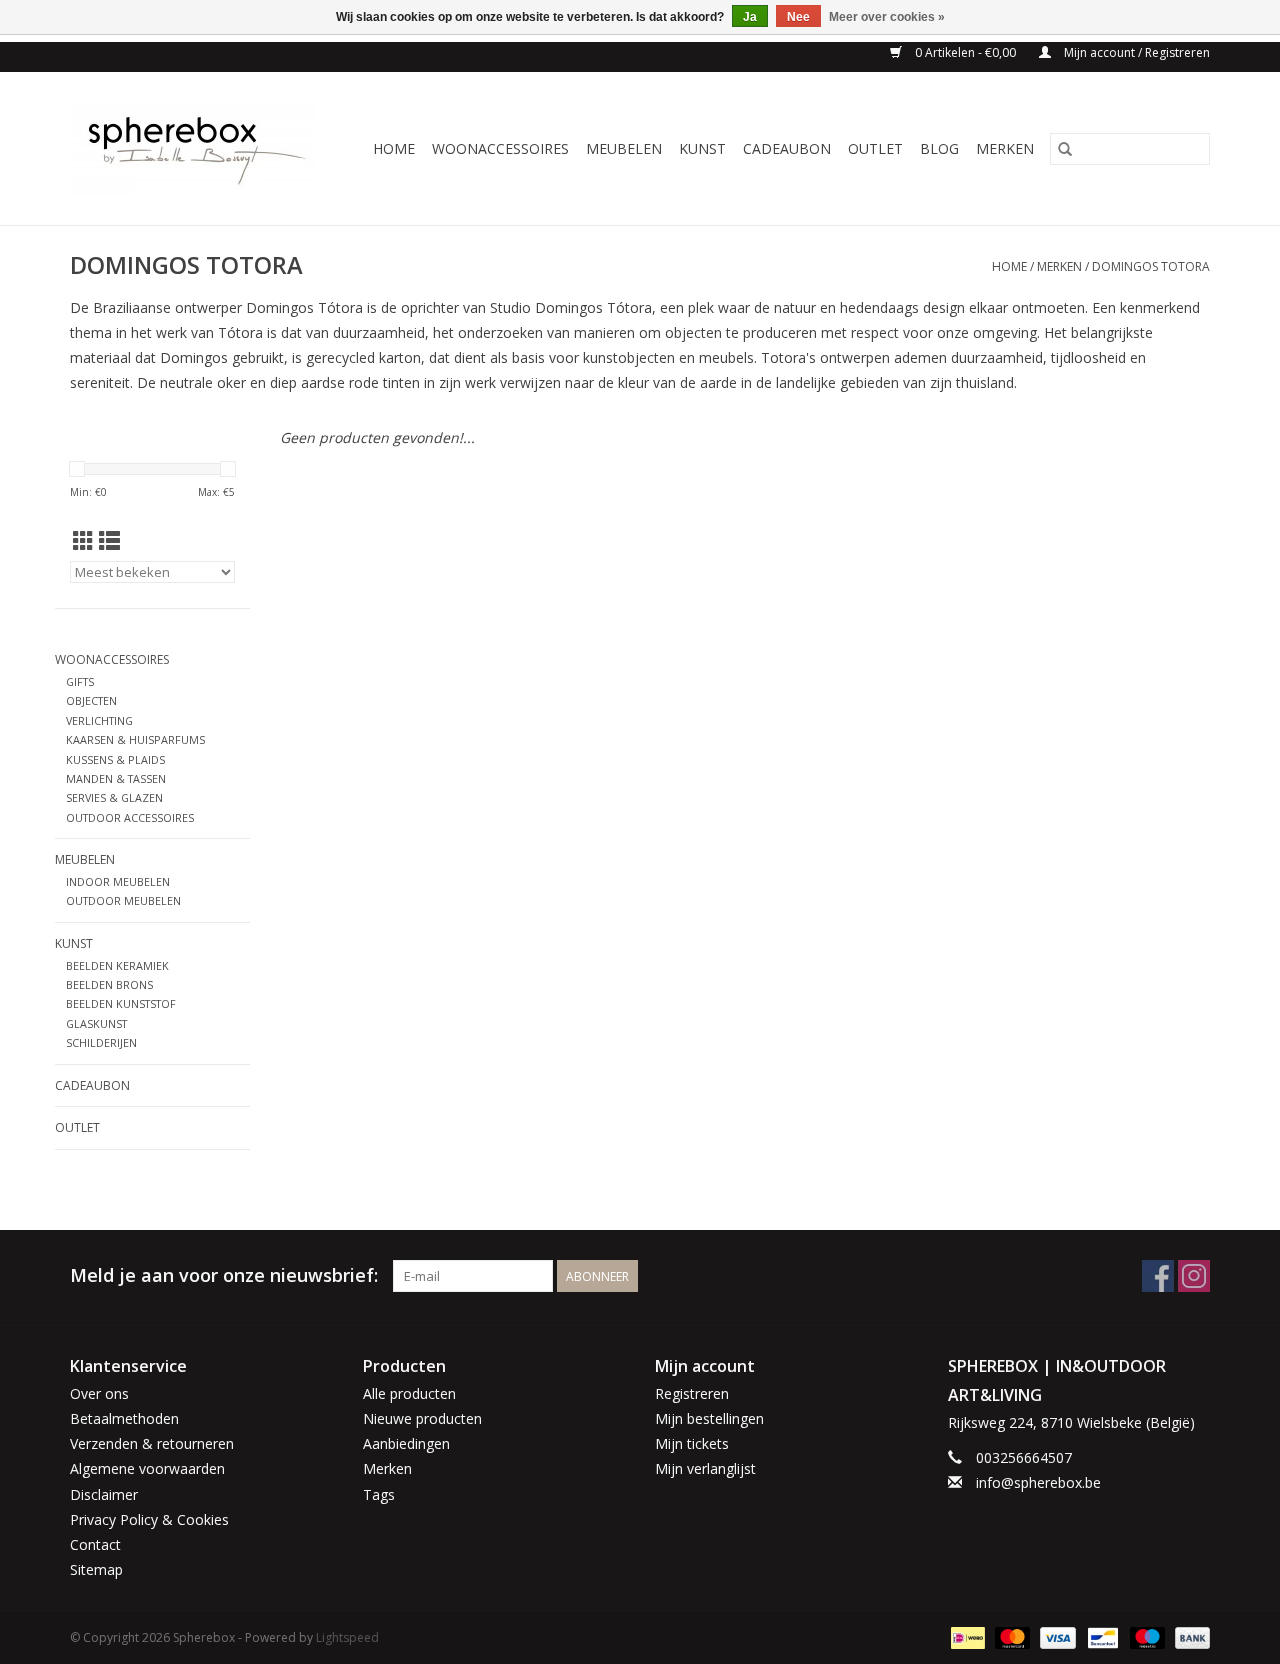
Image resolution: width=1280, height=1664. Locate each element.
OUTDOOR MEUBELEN (123, 900)
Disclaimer (104, 1494)
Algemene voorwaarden (147, 1468)
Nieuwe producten (422, 1418)
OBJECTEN (91, 700)
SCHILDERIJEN (101, 1042)
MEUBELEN (624, 148)
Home (394, 148)
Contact (95, 1544)
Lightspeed (347, 1637)
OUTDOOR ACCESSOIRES (130, 817)
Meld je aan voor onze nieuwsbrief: (224, 1275)
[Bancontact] (1101, 1636)
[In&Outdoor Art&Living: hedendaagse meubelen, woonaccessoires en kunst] (198, 148)
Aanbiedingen (406, 1443)
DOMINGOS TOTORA (1151, 266)
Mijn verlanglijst (705, 1468)
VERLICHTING (99, 720)
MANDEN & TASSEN (116, 778)
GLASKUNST (96, 1023)
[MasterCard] (1010, 1636)
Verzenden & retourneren (152, 1443)
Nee (798, 17)
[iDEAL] (966, 1636)
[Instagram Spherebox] (1194, 1276)
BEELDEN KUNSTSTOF (121, 1003)
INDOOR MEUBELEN (118, 881)
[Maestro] (1145, 1636)
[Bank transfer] (1189, 1636)
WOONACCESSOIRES (500, 148)
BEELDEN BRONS (109, 984)
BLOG (939, 148)
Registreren (692, 1393)
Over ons (99, 1393)
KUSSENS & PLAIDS (115, 759)
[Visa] (1055, 1636)
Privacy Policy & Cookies (149, 1519)
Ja (750, 17)
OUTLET (875, 148)
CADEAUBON (787, 148)
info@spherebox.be (1038, 1482)
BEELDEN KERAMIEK (117, 965)
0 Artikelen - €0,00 (965, 52)
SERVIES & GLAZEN (114, 797)
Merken (1005, 148)
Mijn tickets (692, 1443)
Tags (379, 1494)
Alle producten (409, 1393)
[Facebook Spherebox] (1158, 1276)
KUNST (702, 148)
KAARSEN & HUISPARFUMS (135, 739)
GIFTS (80, 681)
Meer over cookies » (887, 17)
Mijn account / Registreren (1135, 52)
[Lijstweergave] (109, 541)
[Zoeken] (1065, 149)
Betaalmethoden (124, 1418)
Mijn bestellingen (709, 1418)
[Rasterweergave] (83, 541)
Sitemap (96, 1569)
